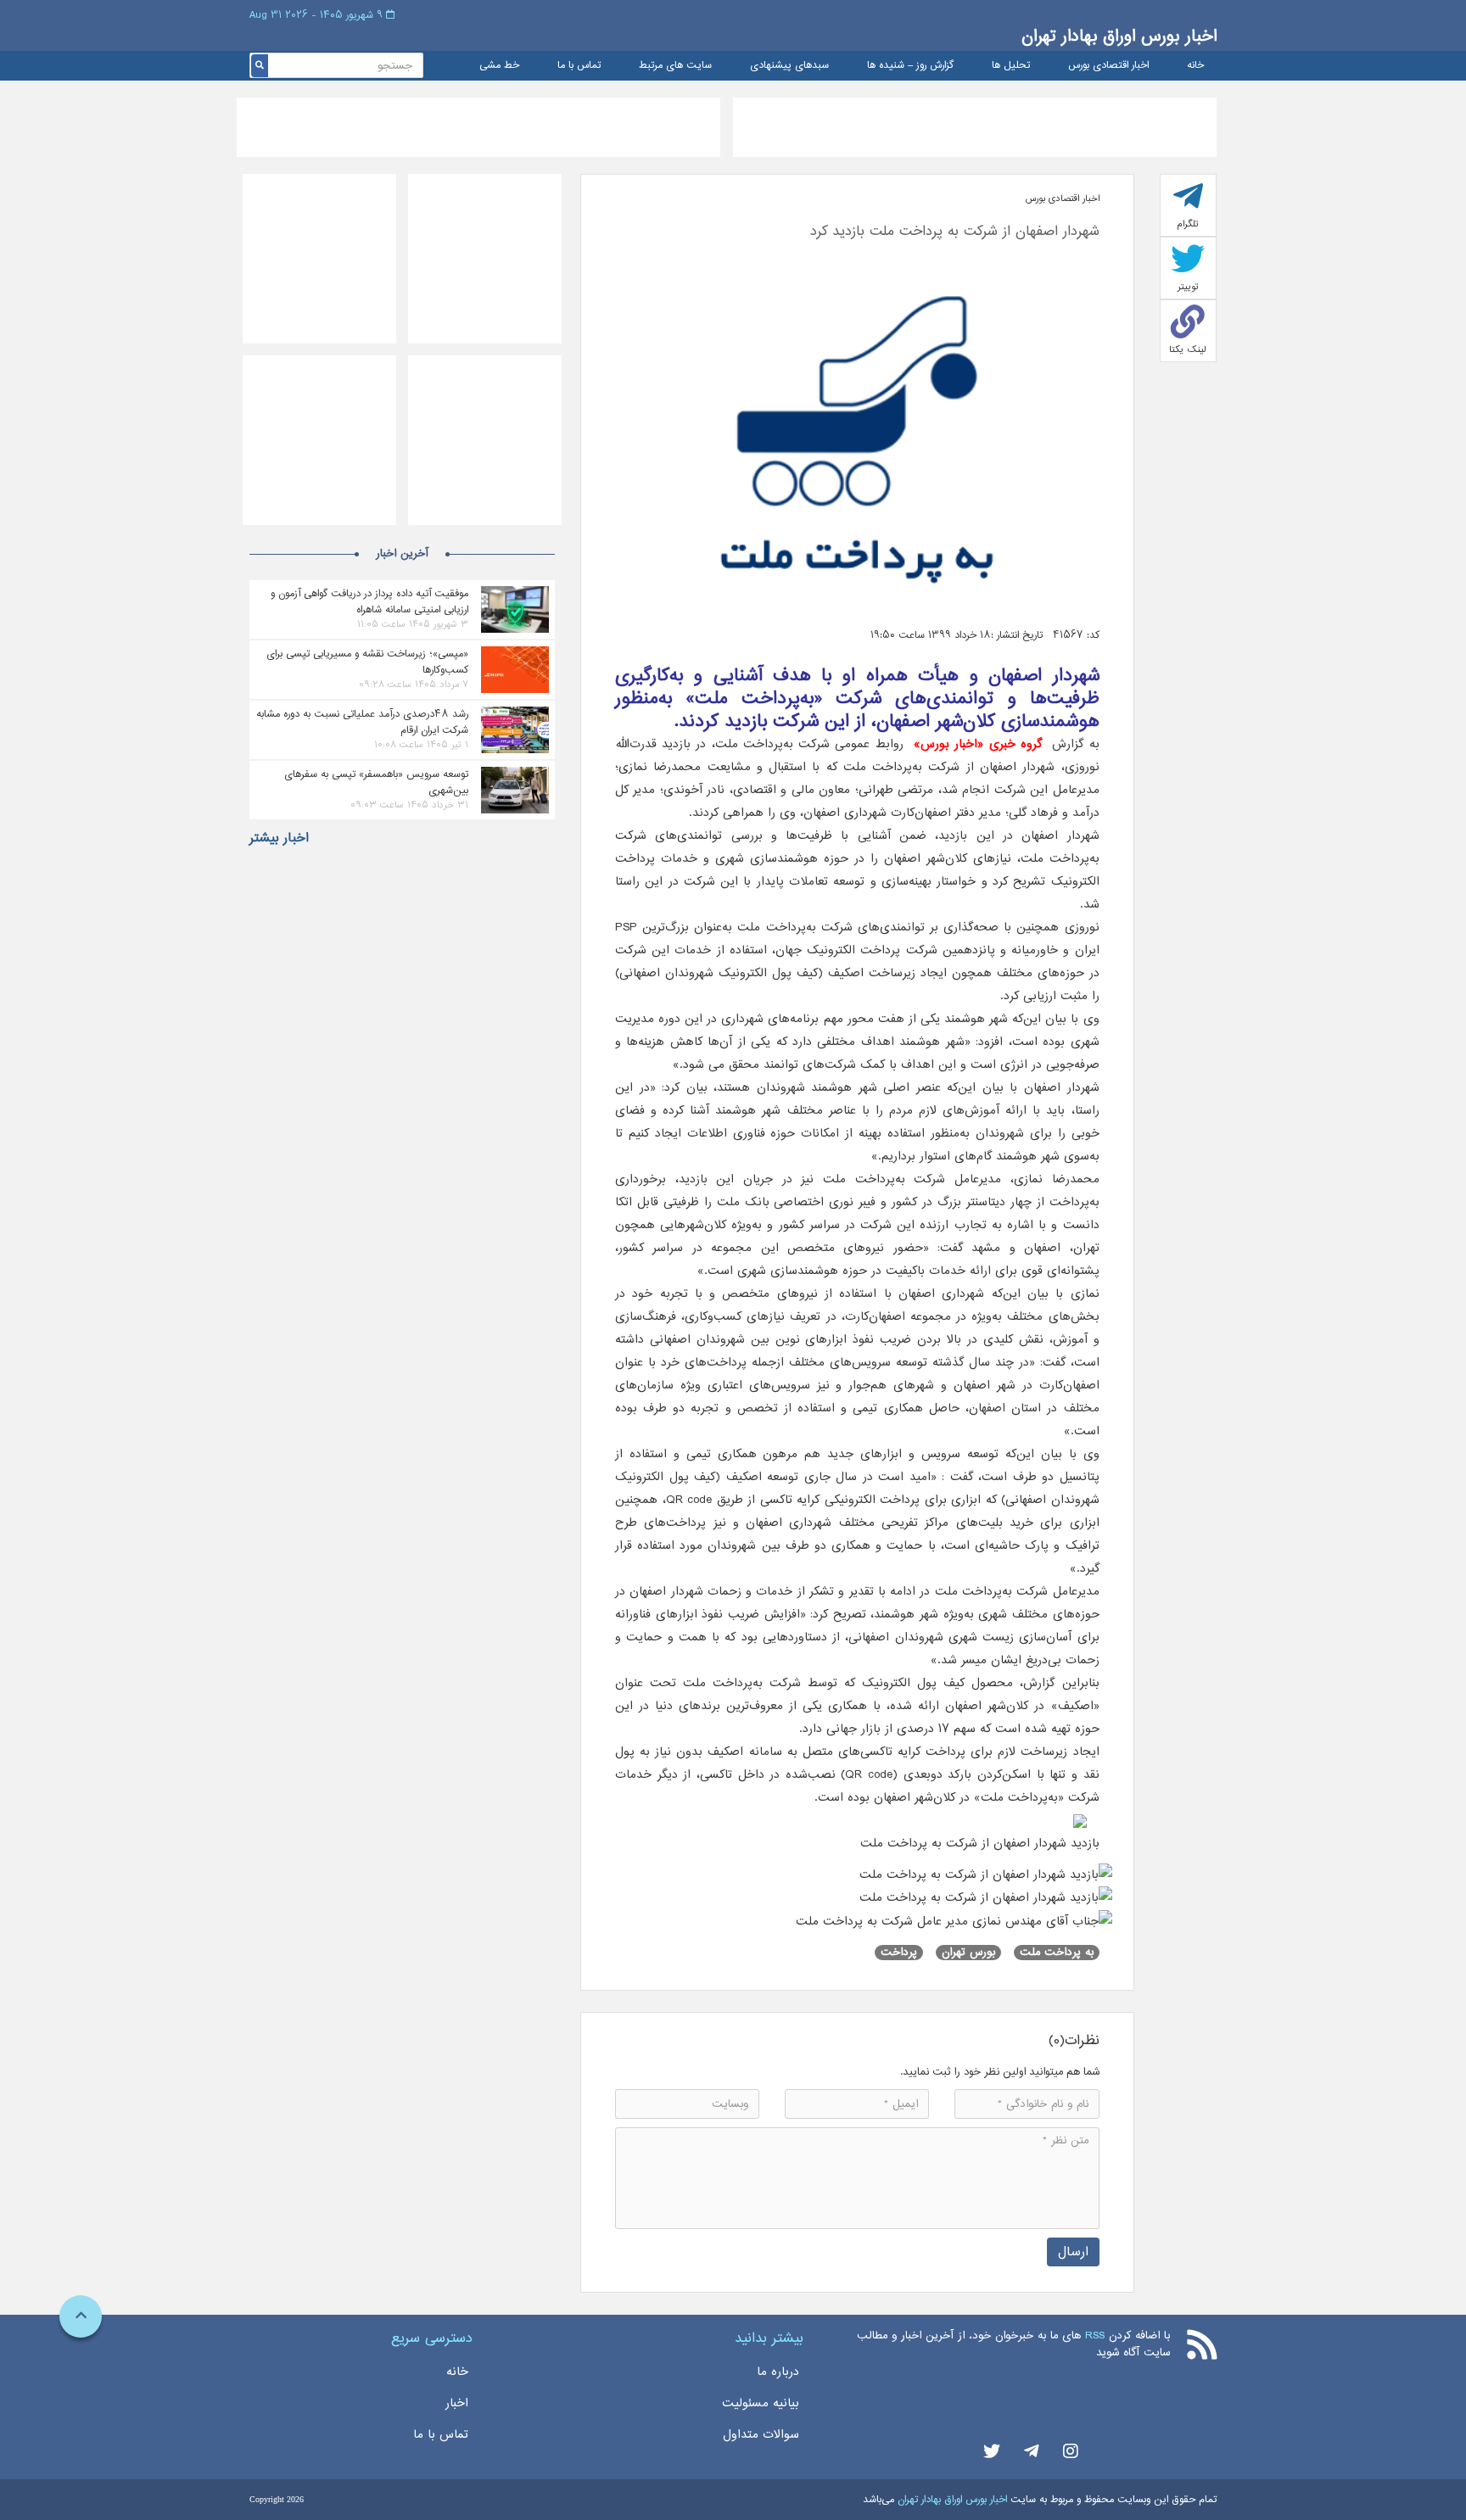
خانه (1195, 66)
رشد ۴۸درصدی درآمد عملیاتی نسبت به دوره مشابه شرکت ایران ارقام (362, 722)
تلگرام (1188, 224)
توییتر (1188, 287)
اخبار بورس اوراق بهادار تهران (1119, 36)
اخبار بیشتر (279, 838)
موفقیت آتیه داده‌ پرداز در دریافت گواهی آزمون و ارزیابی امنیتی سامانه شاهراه (369, 601)
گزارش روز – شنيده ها (910, 66)
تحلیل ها (1011, 66)
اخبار (457, 2403)
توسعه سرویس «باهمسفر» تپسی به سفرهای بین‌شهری (376, 782)
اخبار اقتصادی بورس (1108, 66)
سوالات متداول (761, 2434)
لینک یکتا (1188, 349)
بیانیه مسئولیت (761, 2403)
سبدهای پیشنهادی (789, 66)
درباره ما (778, 2372)
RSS (1095, 2336)
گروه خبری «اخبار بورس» (978, 744)
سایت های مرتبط (675, 66)
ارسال (1073, 2252)
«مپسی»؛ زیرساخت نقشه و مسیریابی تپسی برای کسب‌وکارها (367, 662)
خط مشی (499, 66)
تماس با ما (579, 66)
